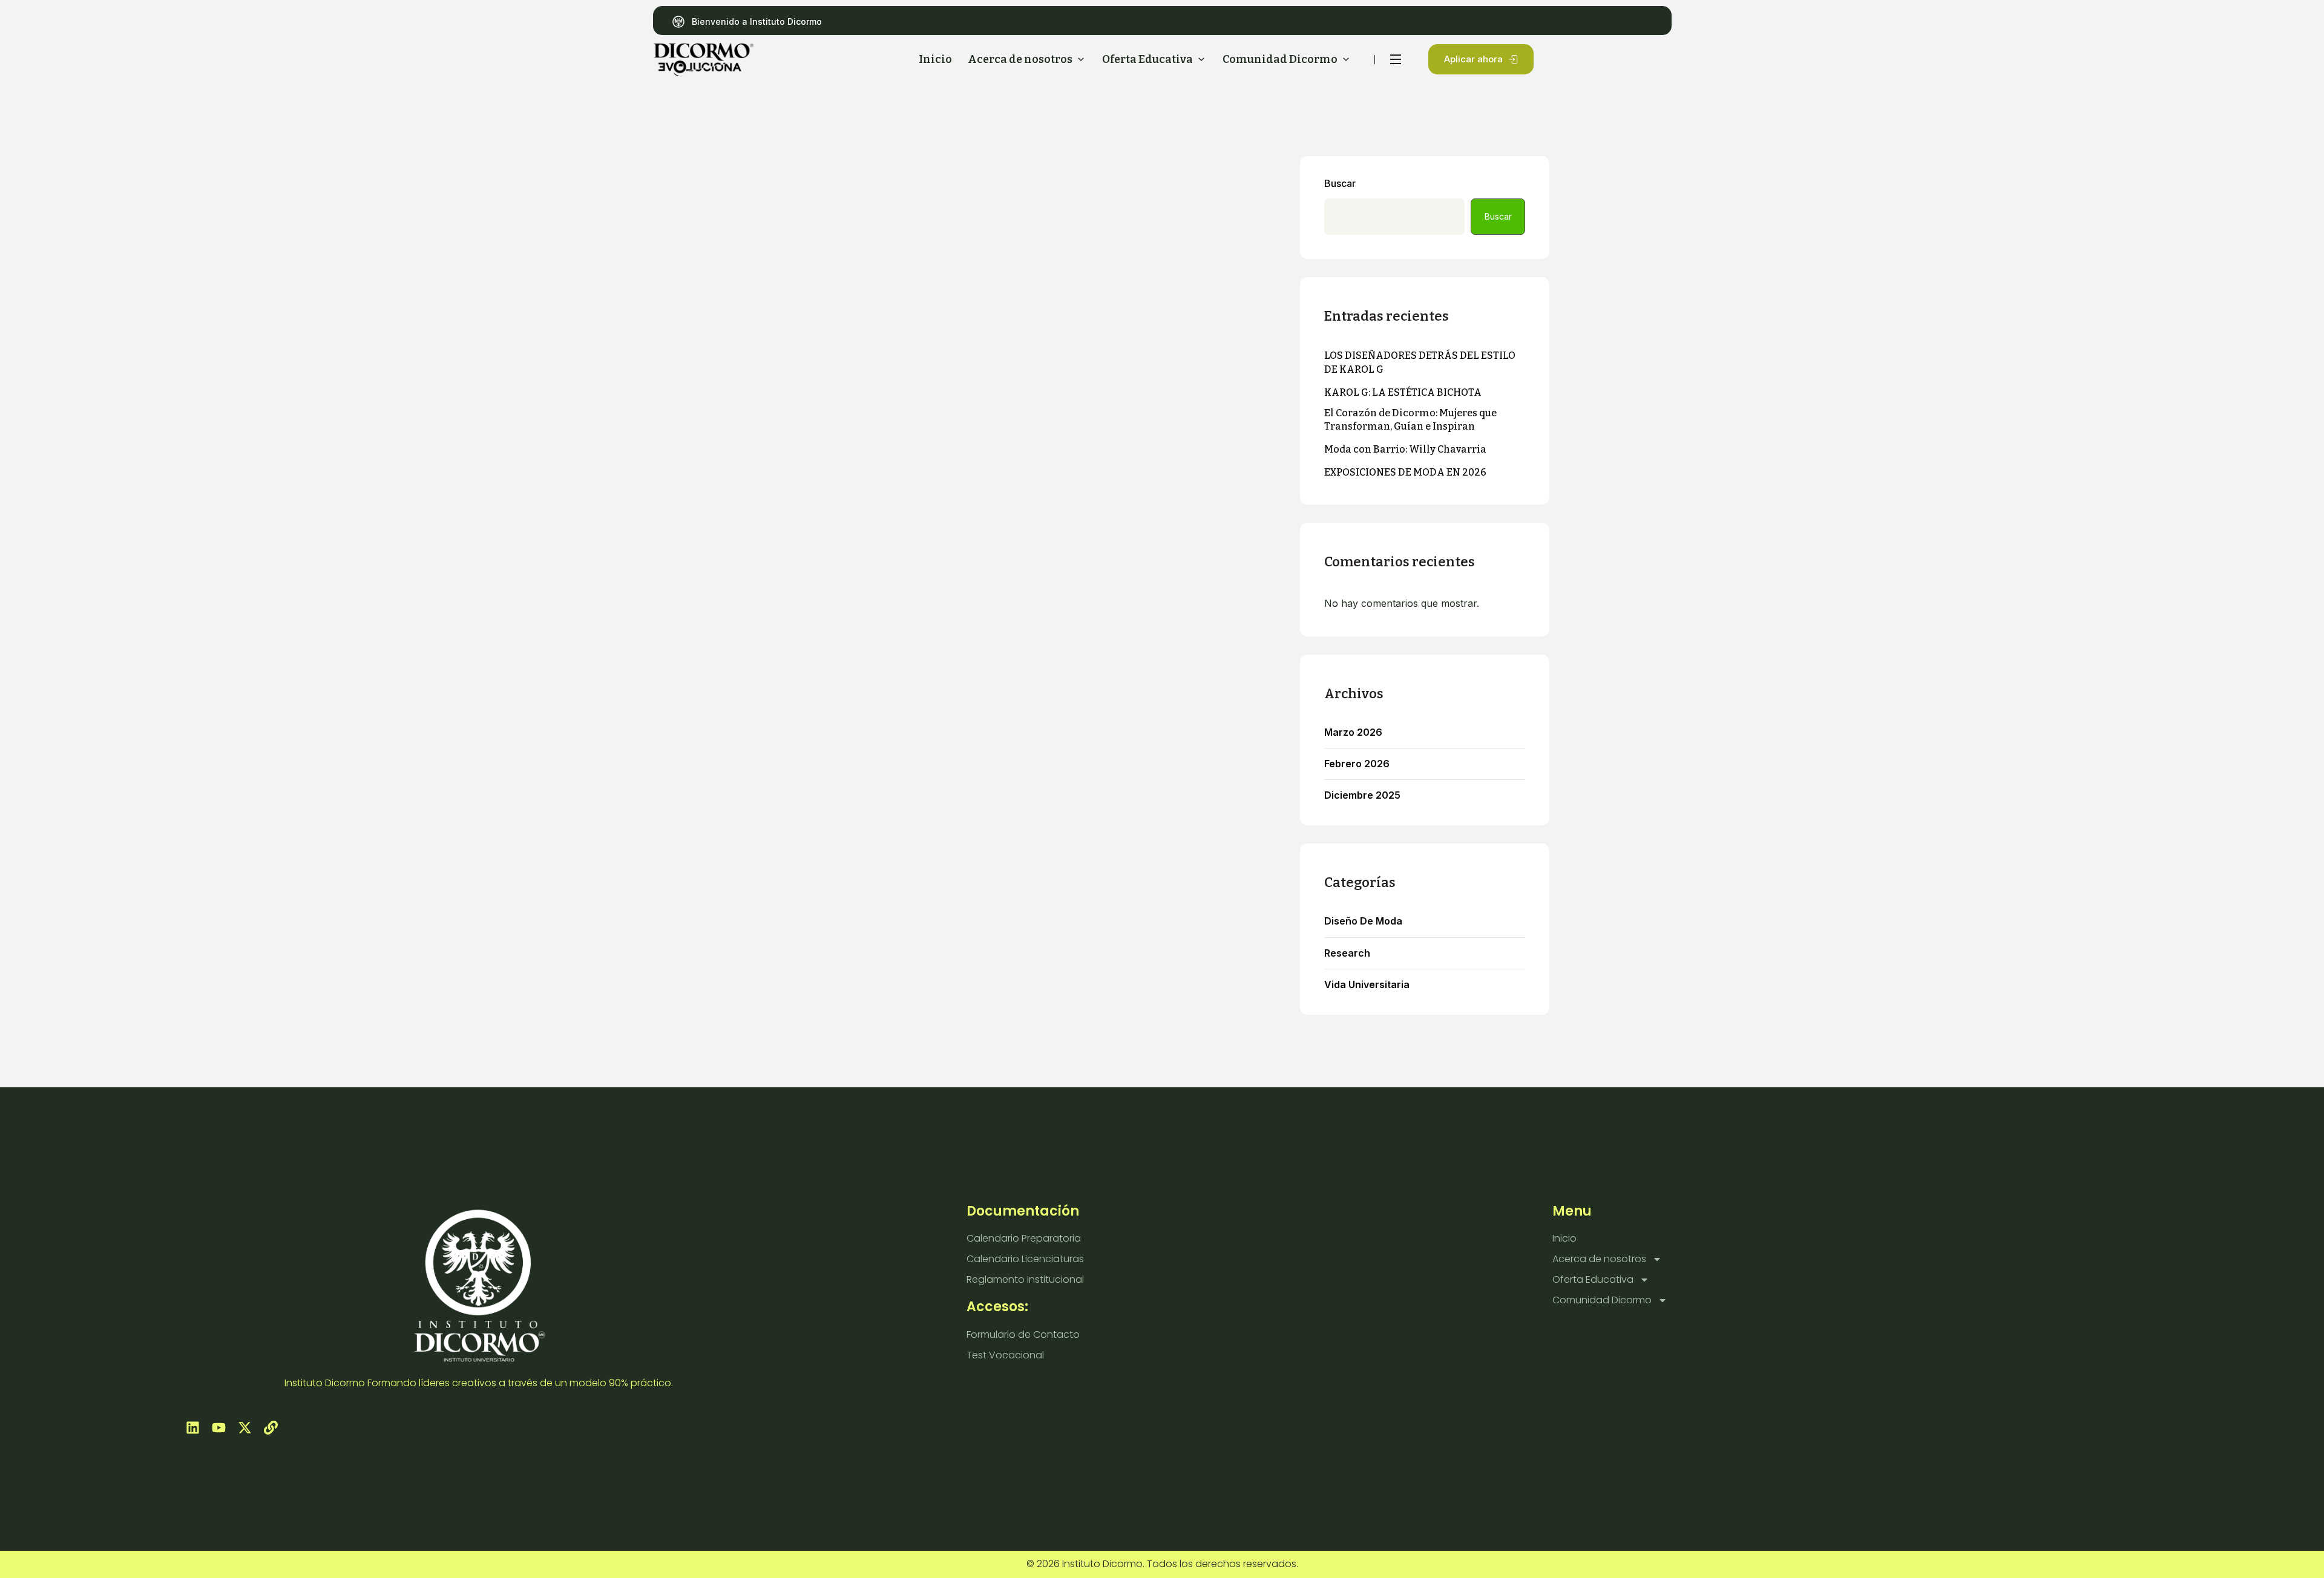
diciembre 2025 (1362, 795)
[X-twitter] (245, 1428)
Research (1347, 953)
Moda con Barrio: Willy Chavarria (1405, 449)
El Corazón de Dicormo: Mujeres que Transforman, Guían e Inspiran (1410, 420)
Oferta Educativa (1593, 1279)
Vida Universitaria (1367, 985)
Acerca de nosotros (1599, 1259)
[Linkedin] (193, 1428)
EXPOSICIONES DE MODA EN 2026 (1405, 472)
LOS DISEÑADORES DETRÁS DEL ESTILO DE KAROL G (1420, 362)
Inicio (1564, 1238)
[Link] (271, 1428)
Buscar (1340, 184)
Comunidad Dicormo (1602, 1300)
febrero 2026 (1357, 764)
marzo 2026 (1353, 732)
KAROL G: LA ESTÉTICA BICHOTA (1403, 392)
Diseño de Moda (1363, 921)
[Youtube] (219, 1428)
